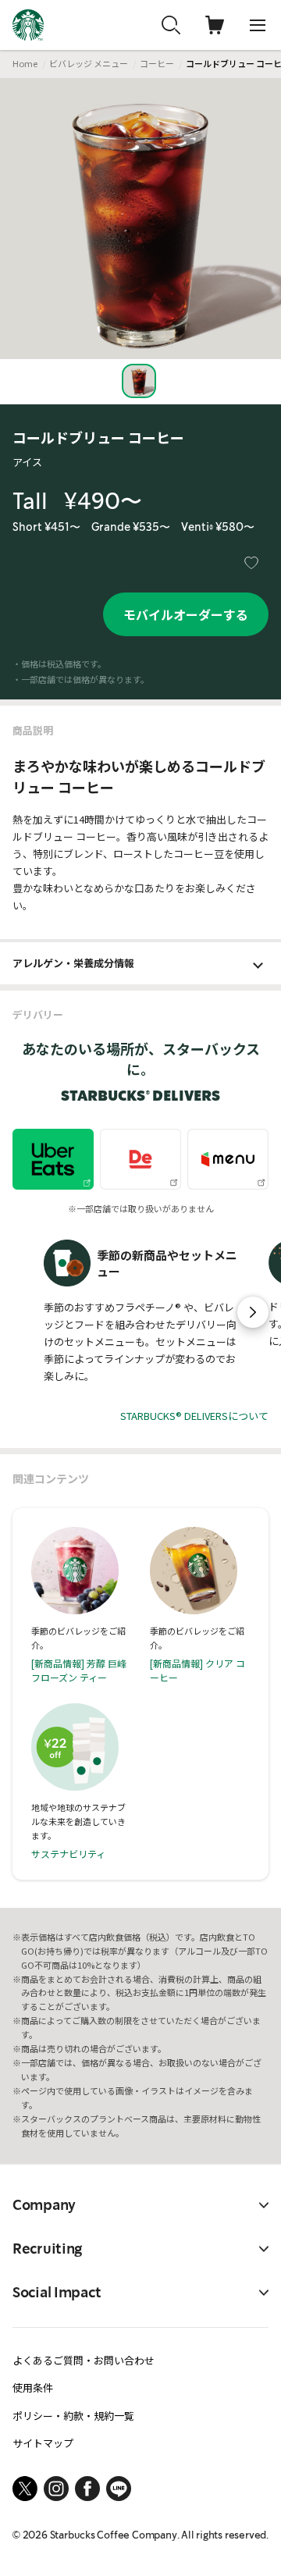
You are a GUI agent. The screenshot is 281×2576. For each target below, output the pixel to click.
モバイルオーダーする (186, 614)
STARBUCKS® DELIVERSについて (194, 1416)
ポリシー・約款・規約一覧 (73, 2416)
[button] (253, 1312)
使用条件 (33, 2387)
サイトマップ (43, 2443)
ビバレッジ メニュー (89, 63)
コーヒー (157, 63)
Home (25, 63)
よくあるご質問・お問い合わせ (84, 2360)
